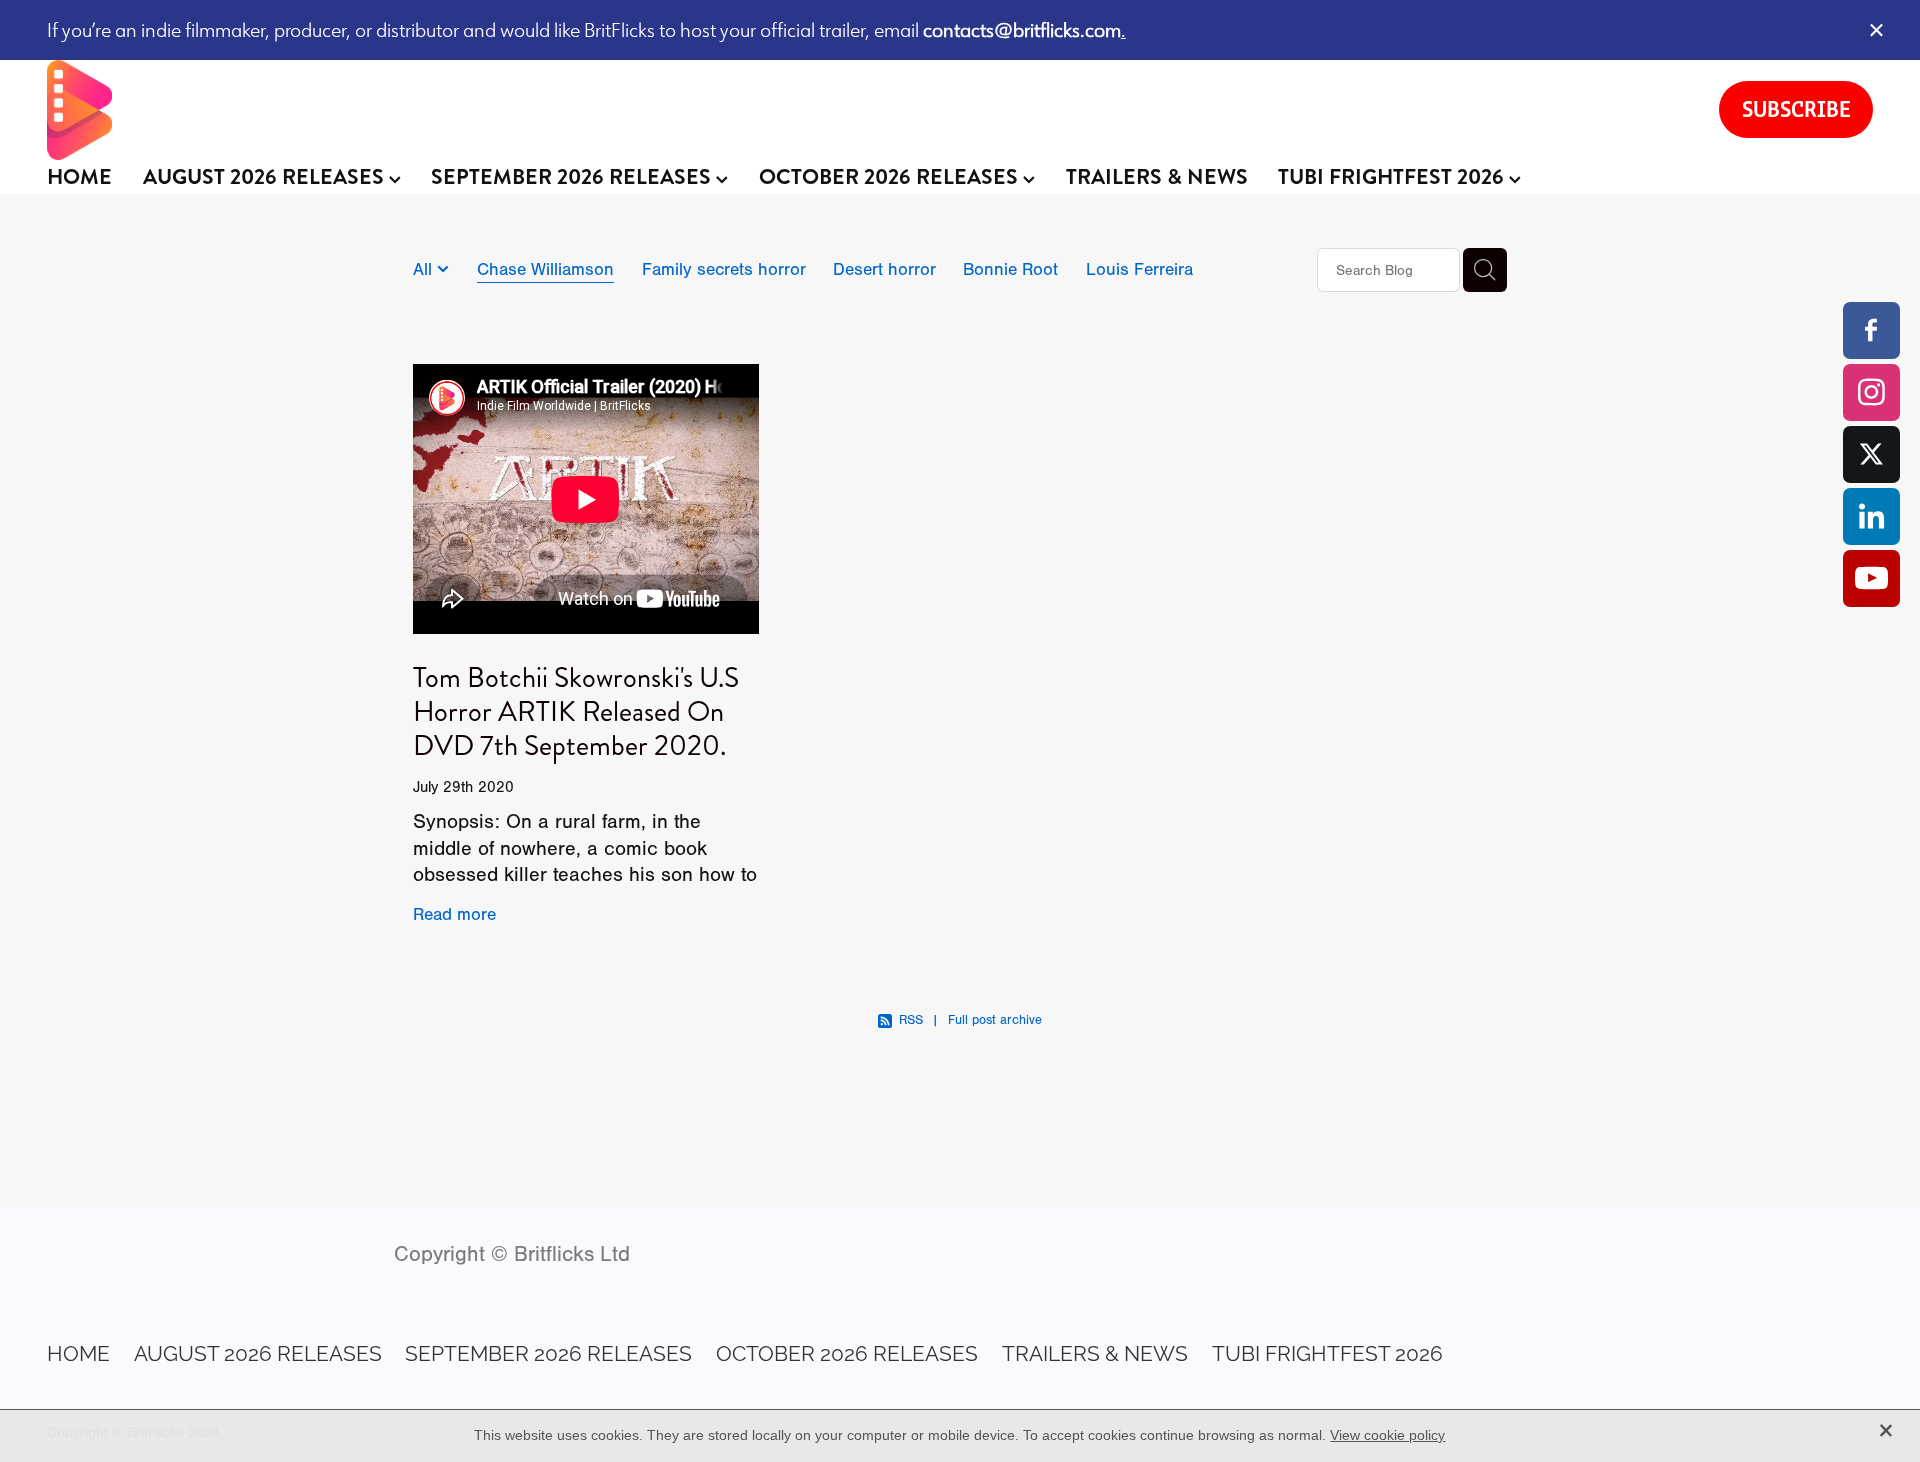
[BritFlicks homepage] (863, 110)
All (425, 269)
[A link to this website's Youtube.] (1871, 578)
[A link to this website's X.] (1871, 454)
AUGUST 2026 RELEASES (266, 177)
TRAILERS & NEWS (1157, 177)
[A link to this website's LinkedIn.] (1871, 516)
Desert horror (884, 269)
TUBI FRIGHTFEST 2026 (1393, 177)
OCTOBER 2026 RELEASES (891, 177)
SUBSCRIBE (1796, 109)
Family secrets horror (724, 269)
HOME (79, 177)
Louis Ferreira (1139, 269)
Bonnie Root (1010, 269)
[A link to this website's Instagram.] (1871, 392)
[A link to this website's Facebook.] (1871, 330)
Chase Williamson (545, 269)
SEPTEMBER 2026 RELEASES (573, 177)
